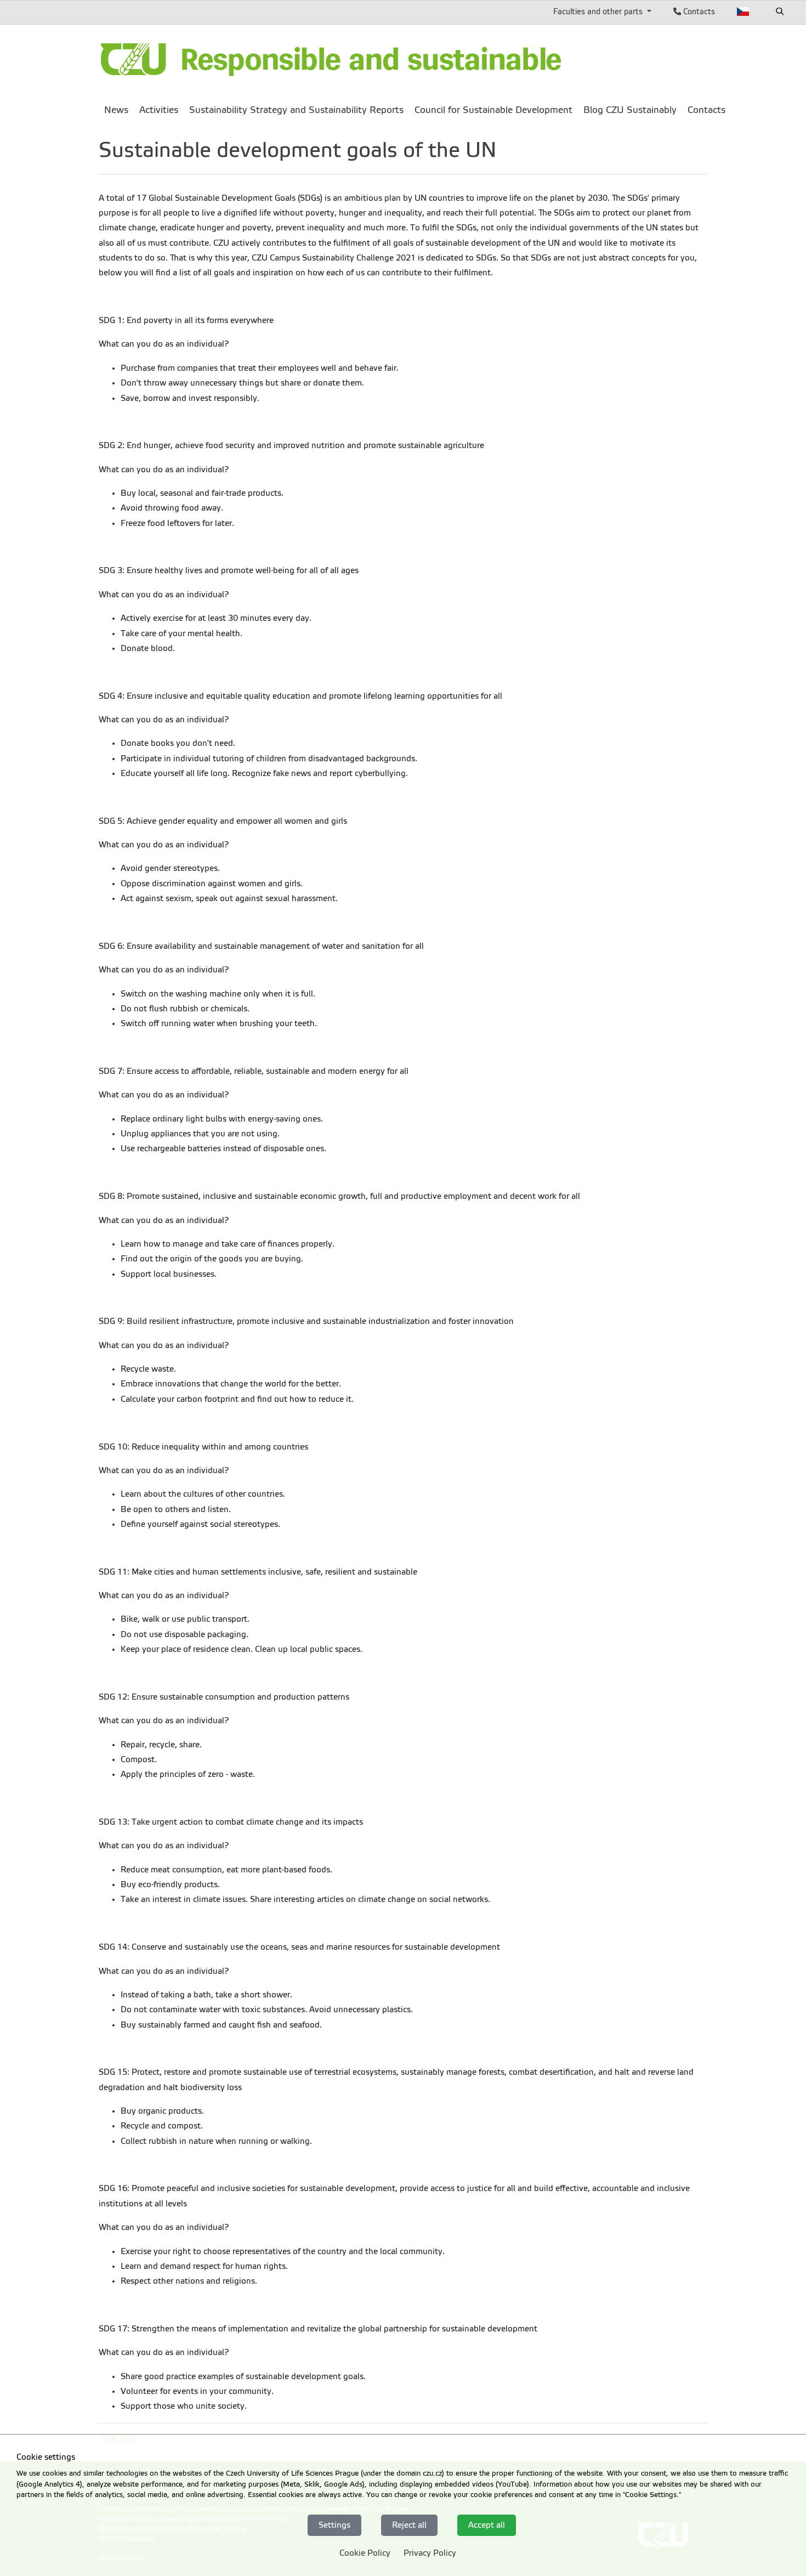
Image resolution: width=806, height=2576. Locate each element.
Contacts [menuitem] (706, 110)
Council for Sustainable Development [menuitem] (493, 110)
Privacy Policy (430, 2553)
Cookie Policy (365, 2553)
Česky (743, 12)
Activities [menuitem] (159, 110)
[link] (332, 60)
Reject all (409, 2525)
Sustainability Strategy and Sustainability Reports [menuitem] (296, 110)
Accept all (487, 2525)
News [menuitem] (116, 110)
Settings (334, 2525)
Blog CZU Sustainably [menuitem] (630, 110)
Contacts (698, 12)
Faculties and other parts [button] (599, 12)
